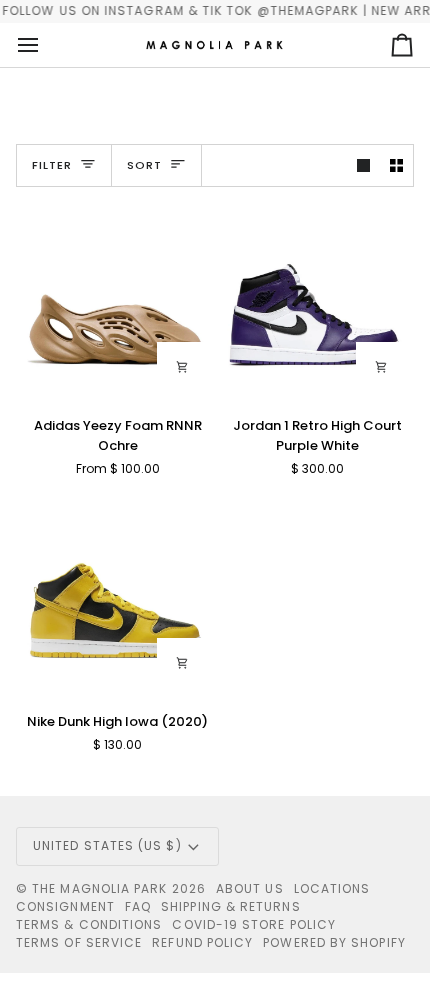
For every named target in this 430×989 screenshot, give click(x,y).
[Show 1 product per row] (363, 165)
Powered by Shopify (334, 942)
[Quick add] (182, 367)
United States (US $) (107, 845)
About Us (250, 888)
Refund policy (202, 942)
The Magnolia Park (99, 888)
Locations (332, 888)
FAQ (138, 906)
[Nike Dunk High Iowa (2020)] (115, 596)
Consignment (65, 906)
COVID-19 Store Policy (254, 924)
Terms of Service (79, 942)
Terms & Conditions (89, 924)
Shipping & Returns (230, 906)
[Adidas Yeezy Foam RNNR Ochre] (115, 301)
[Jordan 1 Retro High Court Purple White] (315, 301)
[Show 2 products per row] (396, 165)
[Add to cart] (381, 367)
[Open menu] (46, 45)
